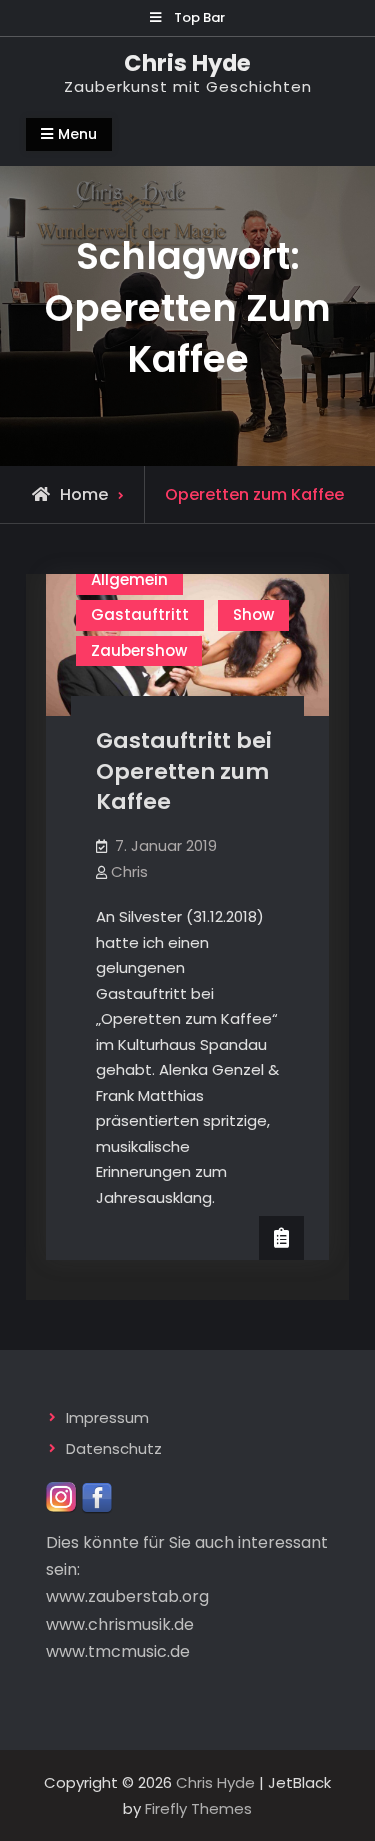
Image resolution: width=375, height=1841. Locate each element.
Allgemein (129, 579)
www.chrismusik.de (120, 1624)
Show (253, 614)
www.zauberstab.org (127, 1596)
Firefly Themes (198, 1808)
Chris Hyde (187, 63)
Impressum (107, 1417)
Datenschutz (114, 1448)
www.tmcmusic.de (118, 1651)
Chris (129, 871)
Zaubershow (139, 650)
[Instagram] (61, 1496)
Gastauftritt (140, 614)
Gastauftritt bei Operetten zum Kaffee (184, 771)
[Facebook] (97, 1496)
